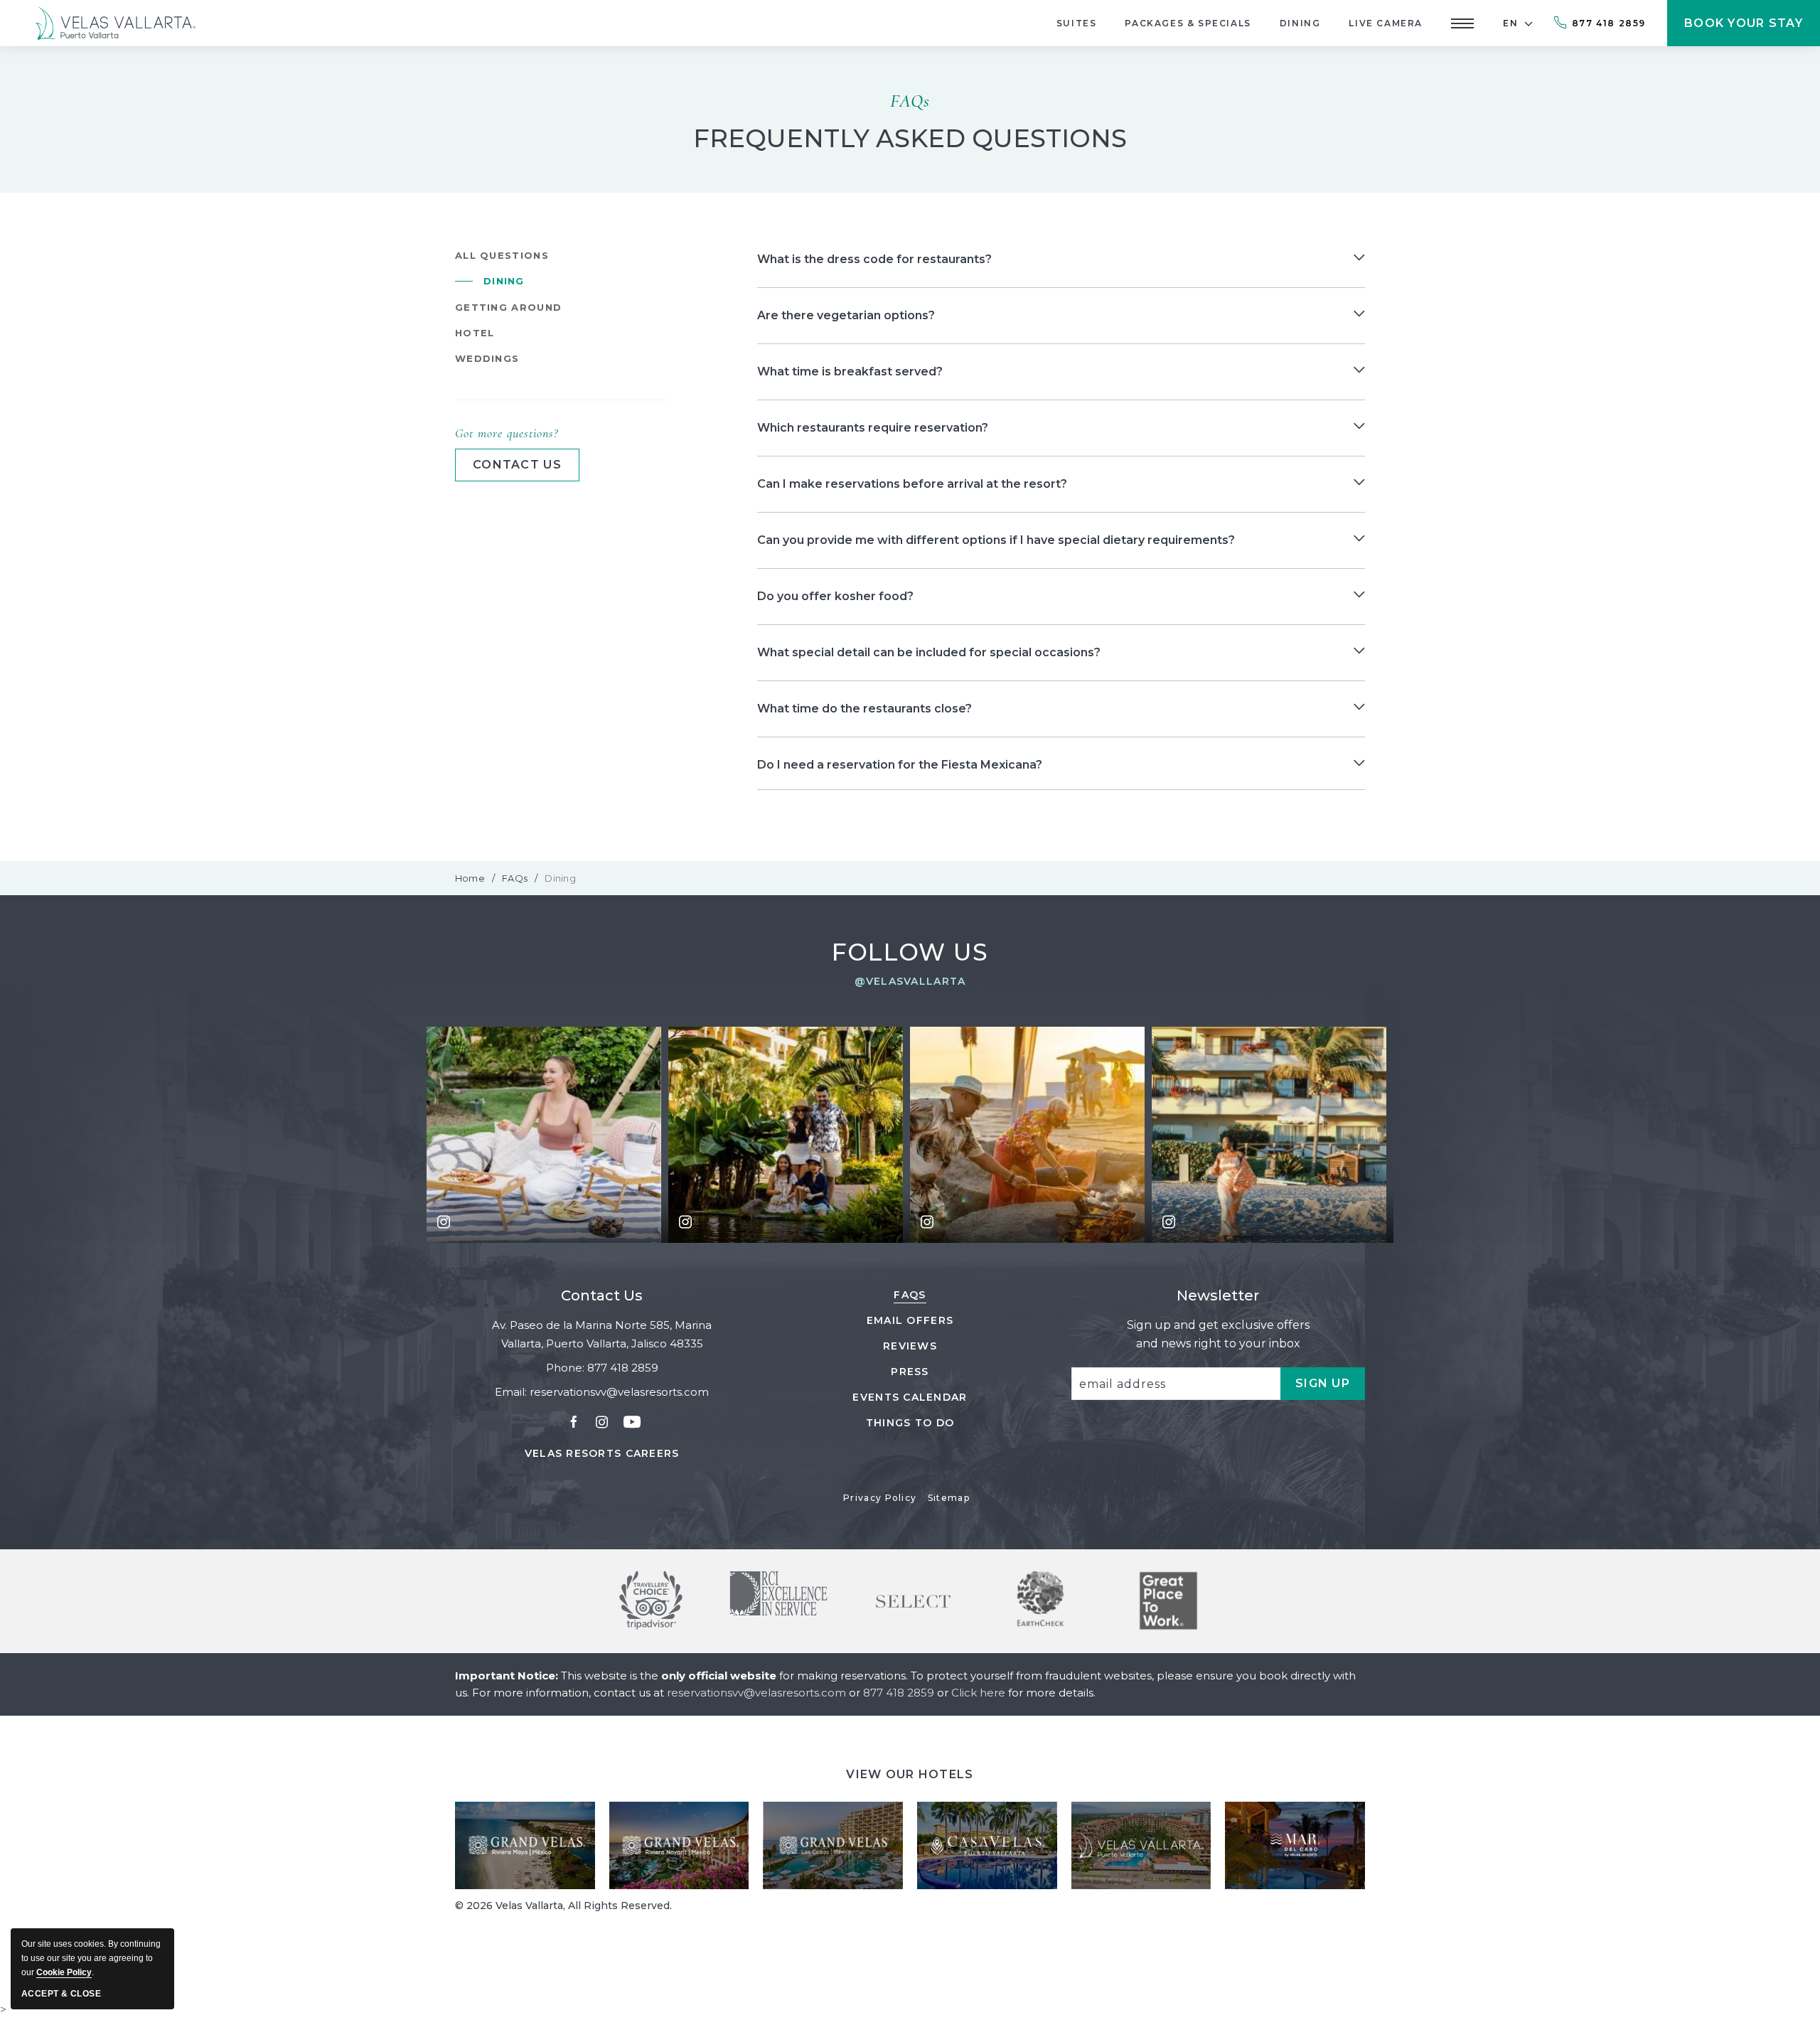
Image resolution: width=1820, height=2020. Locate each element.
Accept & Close (61, 1994)
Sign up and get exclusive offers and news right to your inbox (1218, 1334)
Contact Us (602, 1295)
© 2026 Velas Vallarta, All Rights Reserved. (563, 1906)
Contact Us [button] (517, 465)
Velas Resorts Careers (602, 1454)
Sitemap (949, 1498)
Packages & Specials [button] (1188, 23)
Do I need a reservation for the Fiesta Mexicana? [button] (900, 765)
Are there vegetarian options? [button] (846, 315)
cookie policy (64, 1972)
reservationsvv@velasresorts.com (619, 1392)
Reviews (910, 1346)
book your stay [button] (1744, 31)
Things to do (910, 1423)
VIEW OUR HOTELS (910, 1774)
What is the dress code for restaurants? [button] (874, 259)
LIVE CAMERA (1386, 23)
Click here (980, 1693)
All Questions (502, 255)
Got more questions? (507, 433)
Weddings (487, 358)
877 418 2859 (1609, 23)
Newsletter (1218, 1295)
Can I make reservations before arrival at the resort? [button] (912, 484)
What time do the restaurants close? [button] (864, 709)
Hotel (475, 333)
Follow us (910, 952)
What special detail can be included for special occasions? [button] (929, 652)
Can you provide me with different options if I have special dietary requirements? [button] (996, 540)
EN (1510, 23)
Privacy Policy (880, 1498)
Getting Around (508, 307)
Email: (511, 1392)
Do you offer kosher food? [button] (835, 596)
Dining (1300, 23)
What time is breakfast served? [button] (850, 372)
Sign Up (1330, 1388)
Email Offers (910, 1320)
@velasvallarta (910, 981)
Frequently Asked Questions (910, 139)
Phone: (565, 1368)
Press (910, 1372)
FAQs (910, 101)
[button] (1462, 23)
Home (470, 878)
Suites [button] (1077, 23)
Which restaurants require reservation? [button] (873, 428)
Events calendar (910, 1397)
